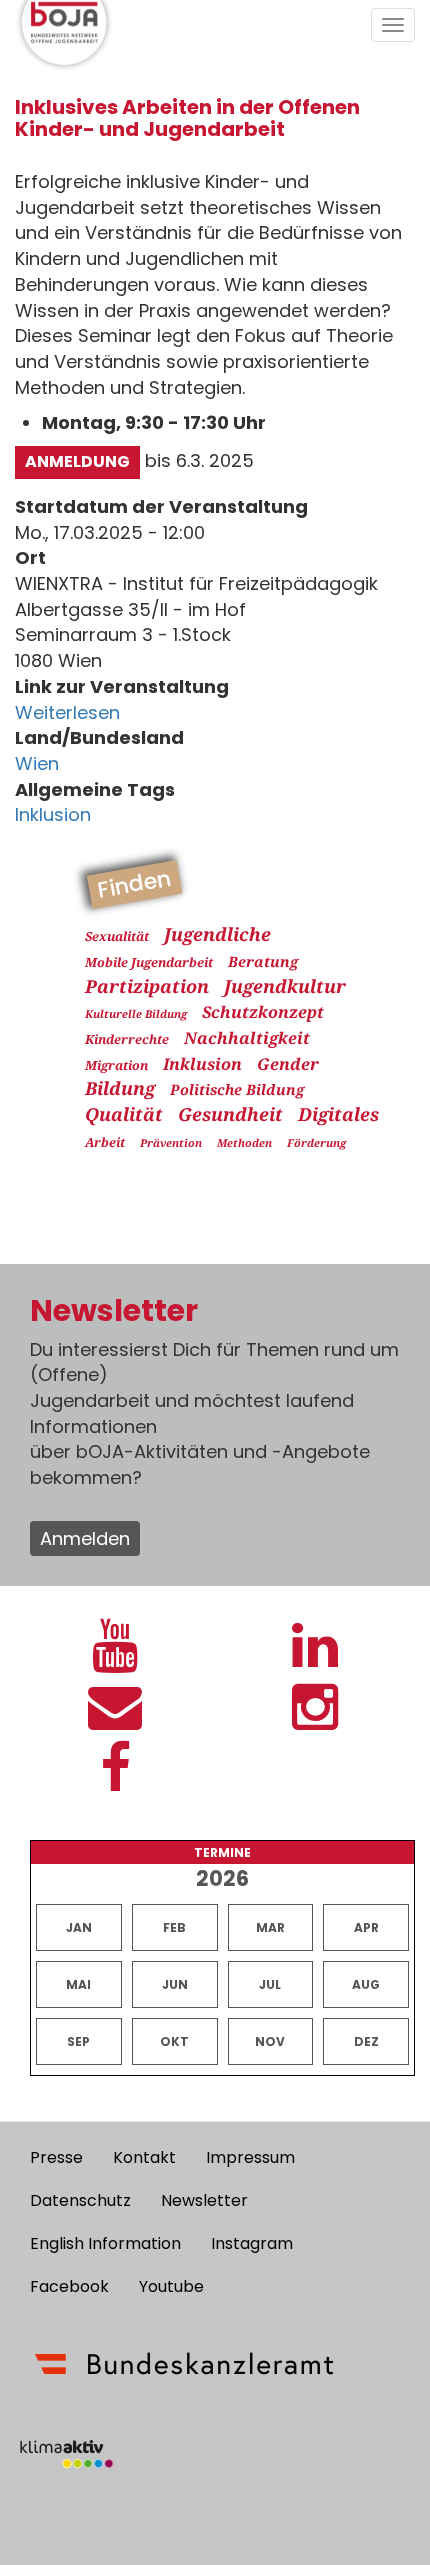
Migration (116, 1065)
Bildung (120, 1088)
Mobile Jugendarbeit (149, 962)
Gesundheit (230, 1114)
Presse (56, 2157)
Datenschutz (80, 2200)
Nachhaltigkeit (247, 1038)
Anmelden (85, 1538)
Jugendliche (217, 934)
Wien (37, 763)
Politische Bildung (237, 1089)
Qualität (124, 1114)
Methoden (244, 1142)
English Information (105, 2243)
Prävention (171, 1142)
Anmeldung (77, 461)
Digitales (338, 1114)
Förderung (316, 1142)
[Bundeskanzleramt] (184, 2364)
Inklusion (53, 814)
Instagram (252, 2243)
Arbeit (105, 1142)
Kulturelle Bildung (136, 1013)
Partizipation (147, 986)
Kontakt (144, 2157)
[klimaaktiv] (66, 2454)
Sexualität (117, 936)
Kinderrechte (127, 1039)
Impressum (250, 2157)
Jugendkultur (285, 986)
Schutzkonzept (263, 1012)
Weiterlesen (67, 712)
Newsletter (204, 2200)
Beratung (263, 961)
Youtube (171, 2286)
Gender (288, 1064)
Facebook (69, 2286)
